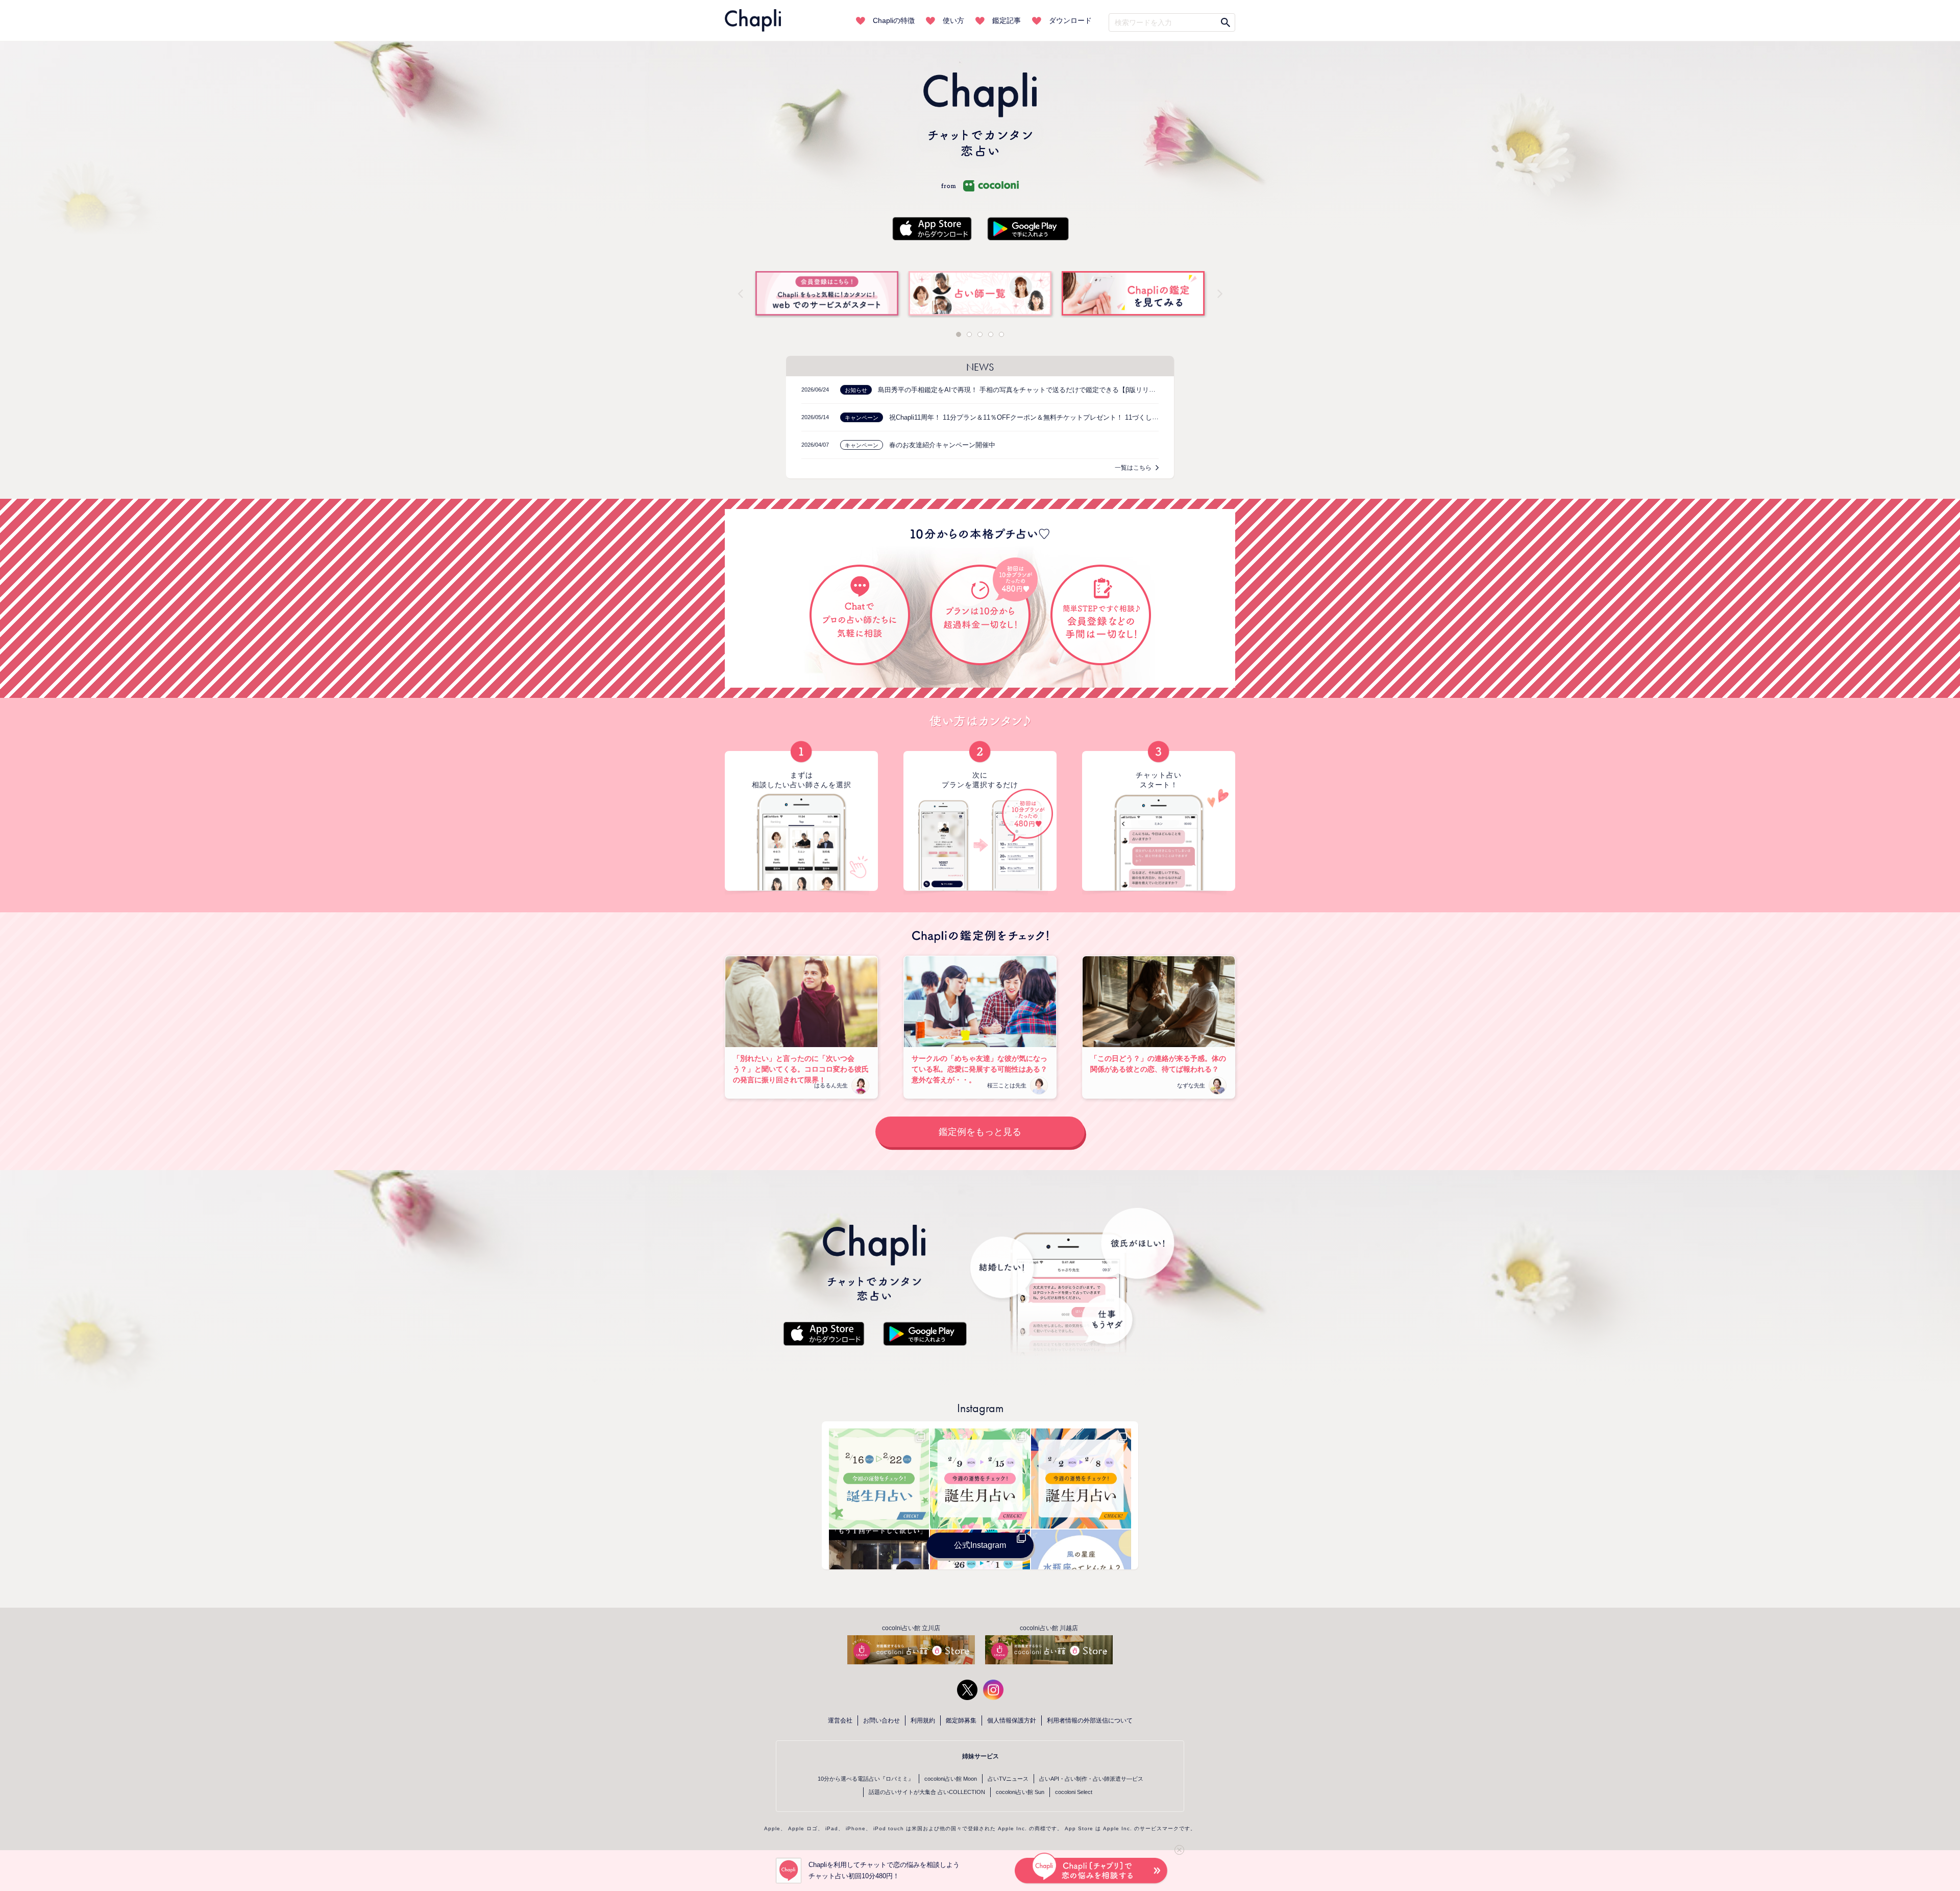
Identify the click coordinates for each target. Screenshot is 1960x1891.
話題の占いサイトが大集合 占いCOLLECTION (927, 1792)
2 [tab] (969, 334)
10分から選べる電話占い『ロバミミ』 (866, 1779)
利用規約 (923, 1720)
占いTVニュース (1008, 1779)
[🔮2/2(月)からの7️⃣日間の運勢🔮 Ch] (1081, 1478)
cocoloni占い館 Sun (1020, 1792)
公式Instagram (980, 1545)
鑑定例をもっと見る (980, 1132)
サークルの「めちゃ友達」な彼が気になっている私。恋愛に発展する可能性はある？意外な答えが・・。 (979, 1069)
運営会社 (840, 1720)
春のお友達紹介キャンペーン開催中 (942, 445)
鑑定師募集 (961, 1720)
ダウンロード (1070, 20)
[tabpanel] (980, 295)
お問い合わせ (881, 1720)
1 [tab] (959, 334)
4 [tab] (991, 334)
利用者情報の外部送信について (1090, 1720)
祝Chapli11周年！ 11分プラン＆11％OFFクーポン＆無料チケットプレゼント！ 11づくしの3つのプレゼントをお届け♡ (1065, 417)
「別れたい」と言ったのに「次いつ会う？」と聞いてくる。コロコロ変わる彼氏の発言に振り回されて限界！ (801, 1069)
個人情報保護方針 (1012, 1720)
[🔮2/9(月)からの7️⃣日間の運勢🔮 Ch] (980, 1478)
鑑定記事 (1007, 20)
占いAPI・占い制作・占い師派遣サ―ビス (1091, 1779)
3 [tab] (980, 334)
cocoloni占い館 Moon (951, 1779)
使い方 (953, 20)
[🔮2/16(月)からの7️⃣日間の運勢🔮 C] (879, 1478)
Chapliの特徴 (894, 20)
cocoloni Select (1074, 1792)
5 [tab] (1001, 334)
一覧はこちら (1133, 468)
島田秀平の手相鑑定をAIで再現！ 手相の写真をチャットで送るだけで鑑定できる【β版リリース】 (1023, 390)
